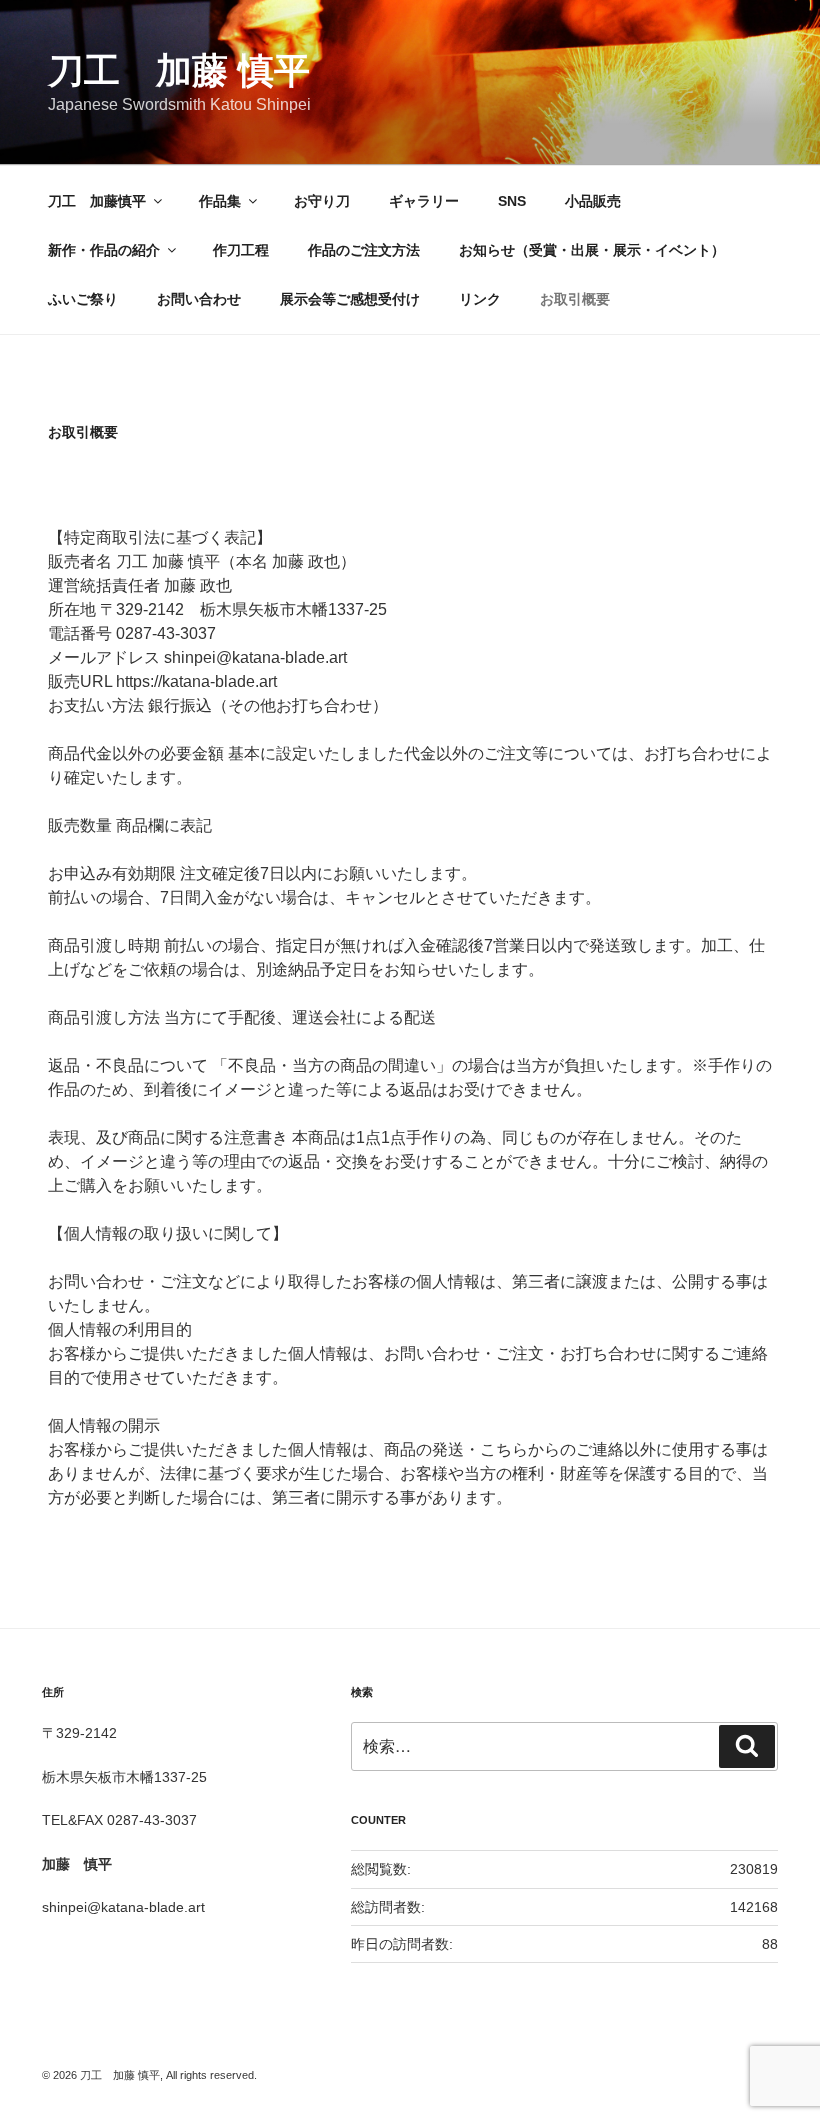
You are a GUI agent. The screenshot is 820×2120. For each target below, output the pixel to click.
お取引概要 (575, 299)
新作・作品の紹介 (104, 250)
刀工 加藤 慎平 (179, 70)
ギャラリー (424, 201)
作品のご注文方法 (364, 250)
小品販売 (593, 201)
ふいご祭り (83, 299)
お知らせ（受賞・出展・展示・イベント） (592, 250)
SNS (512, 201)
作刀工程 (241, 250)
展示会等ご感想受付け (350, 299)
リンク (480, 299)
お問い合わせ (199, 299)
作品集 (220, 201)
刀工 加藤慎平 (97, 201)
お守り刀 (322, 201)
